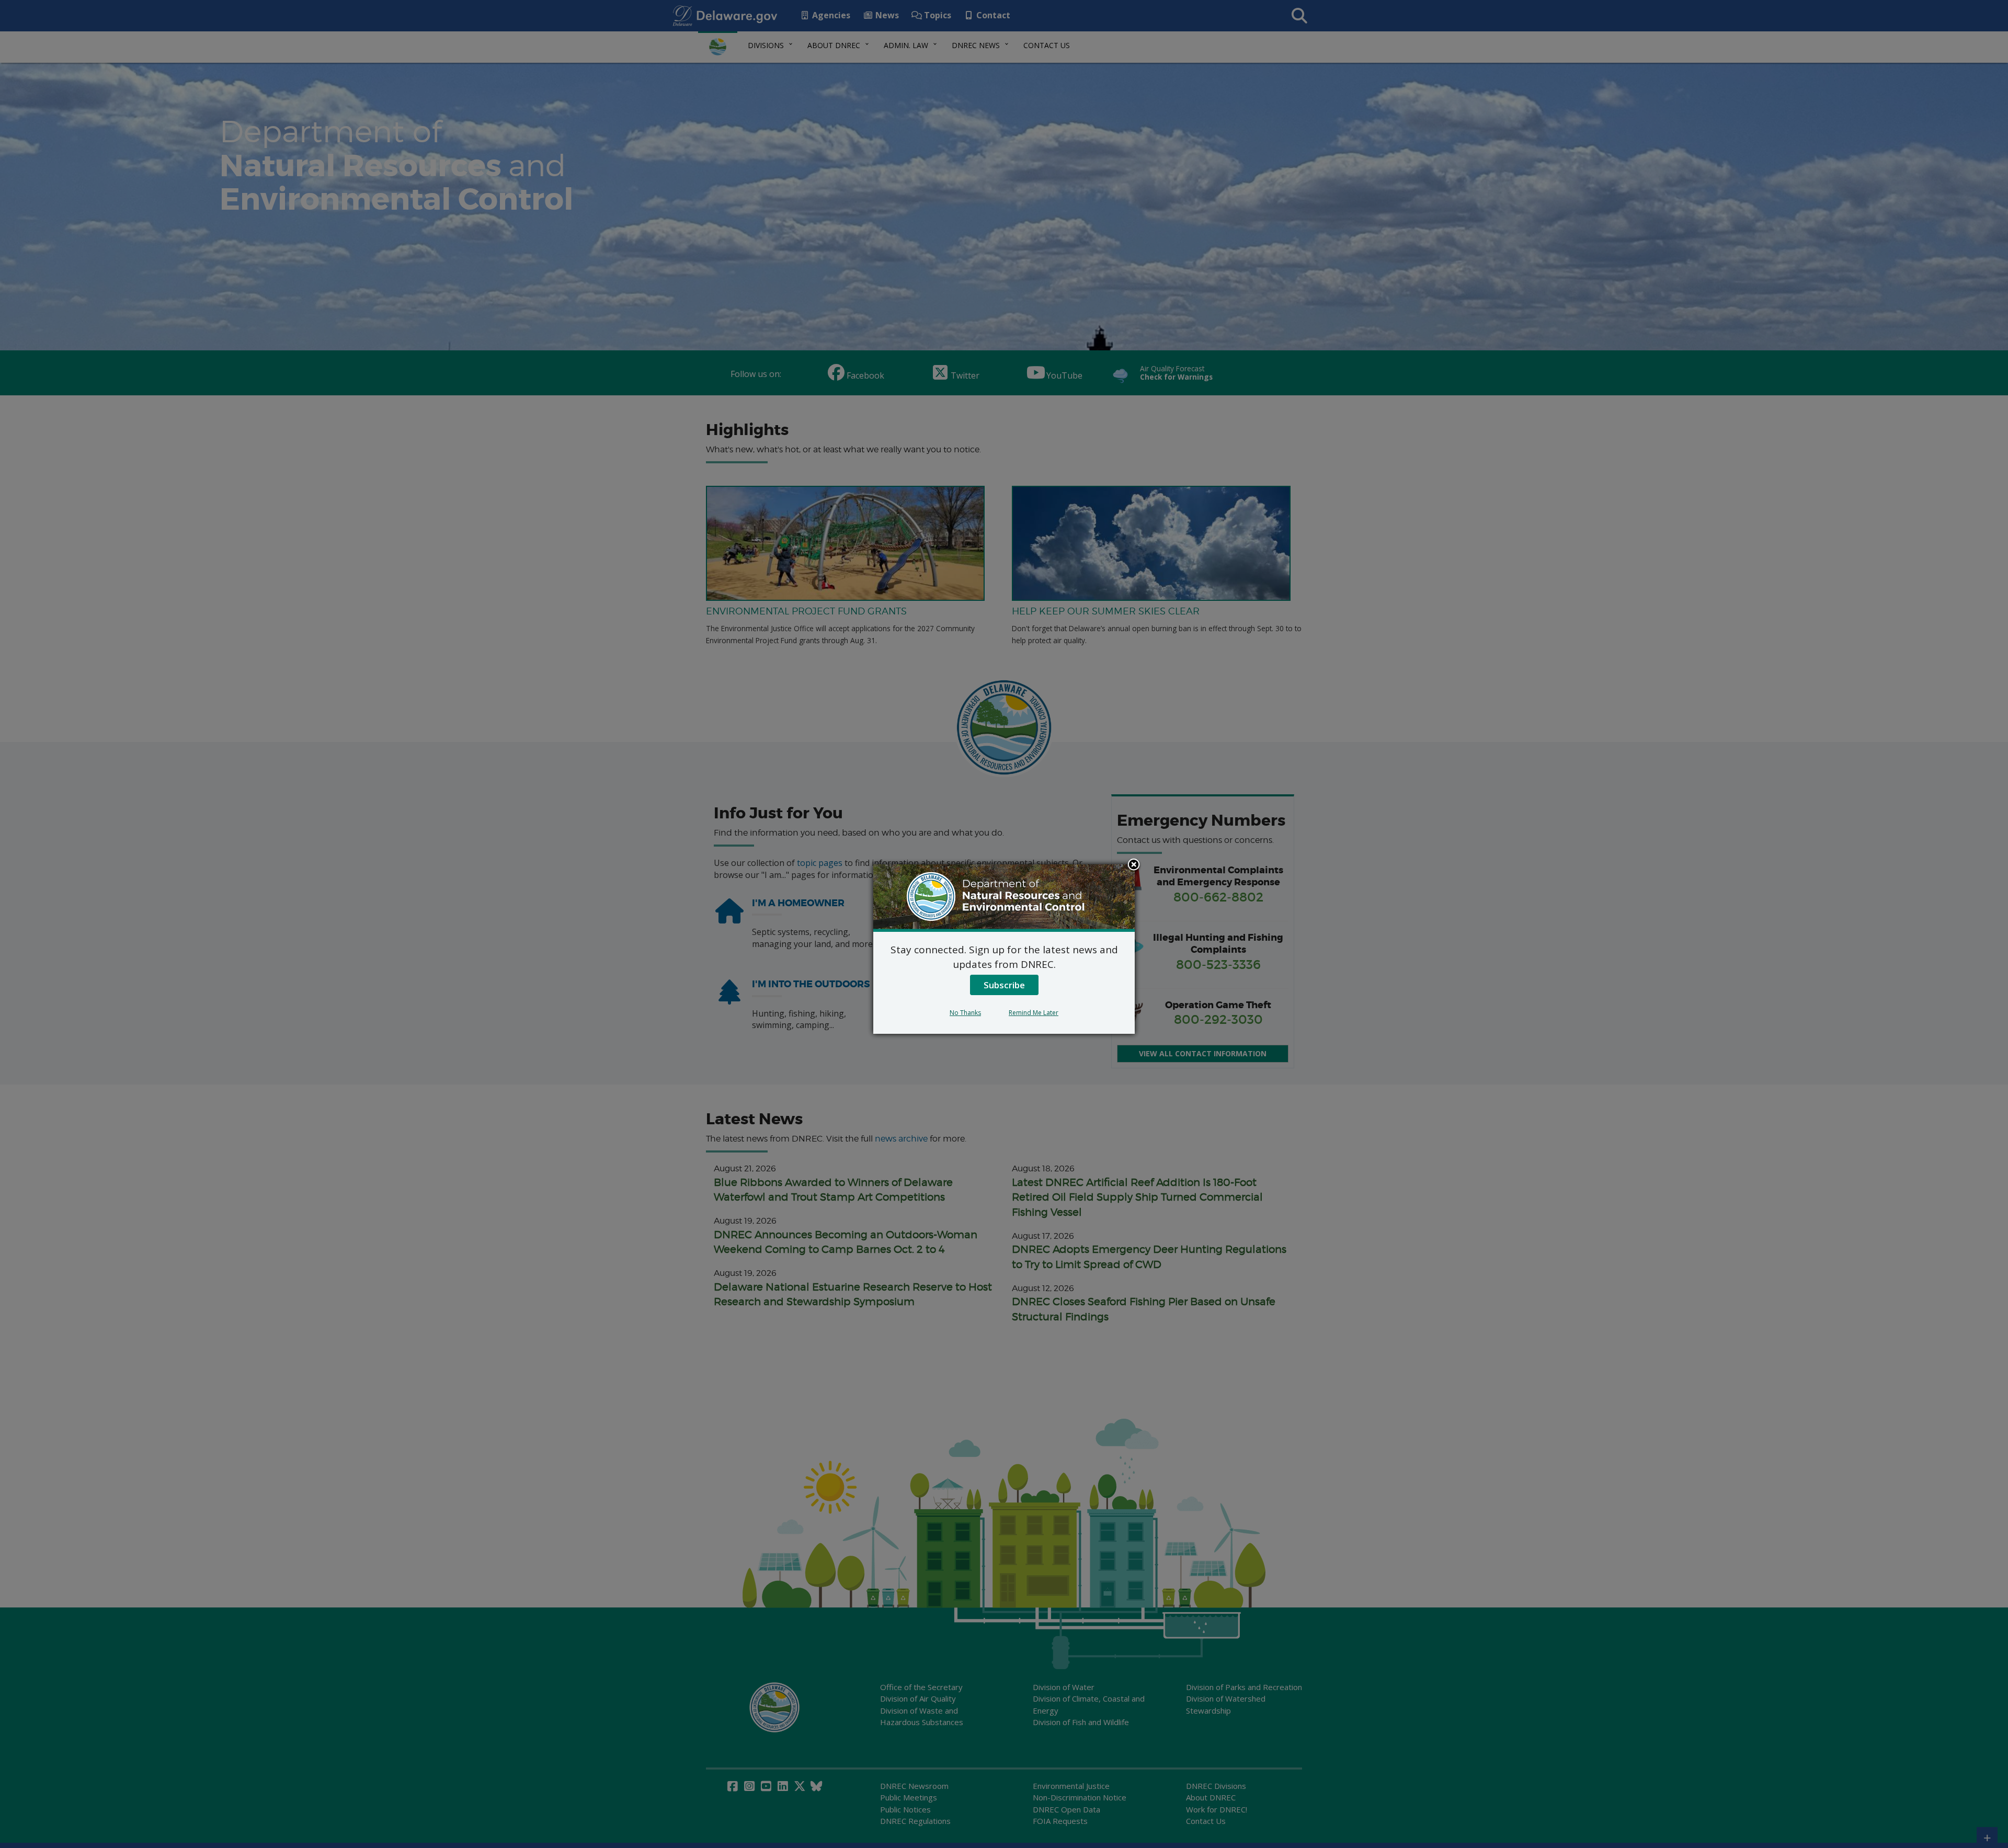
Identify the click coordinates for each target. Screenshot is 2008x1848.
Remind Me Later (1034, 1013)
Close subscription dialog (1134, 865)
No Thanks (965, 1013)
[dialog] (1004, 949)
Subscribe (1004, 985)
